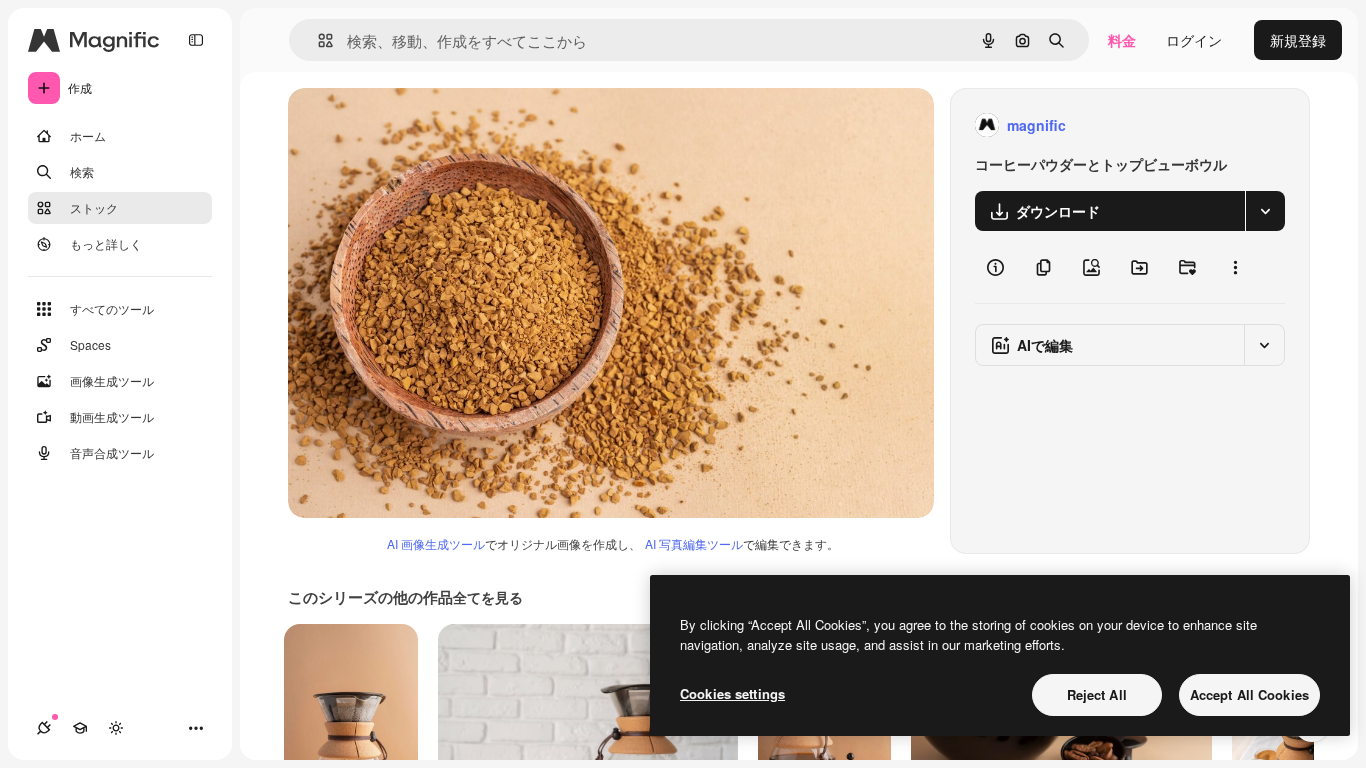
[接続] (44, 728)
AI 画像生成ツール (436, 543)
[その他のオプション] (1235, 267)
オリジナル (425, 125)
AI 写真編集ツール (694, 543)
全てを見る (488, 597)
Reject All (1097, 694)
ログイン (1194, 40)
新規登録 (1298, 40)
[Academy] (80, 728)
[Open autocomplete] (317, 40)
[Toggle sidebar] (196, 40)
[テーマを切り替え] (116, 728)
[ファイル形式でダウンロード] (1265, 211)
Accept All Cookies (1249, 694)
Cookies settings (732, 693)
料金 (1122, 40)
